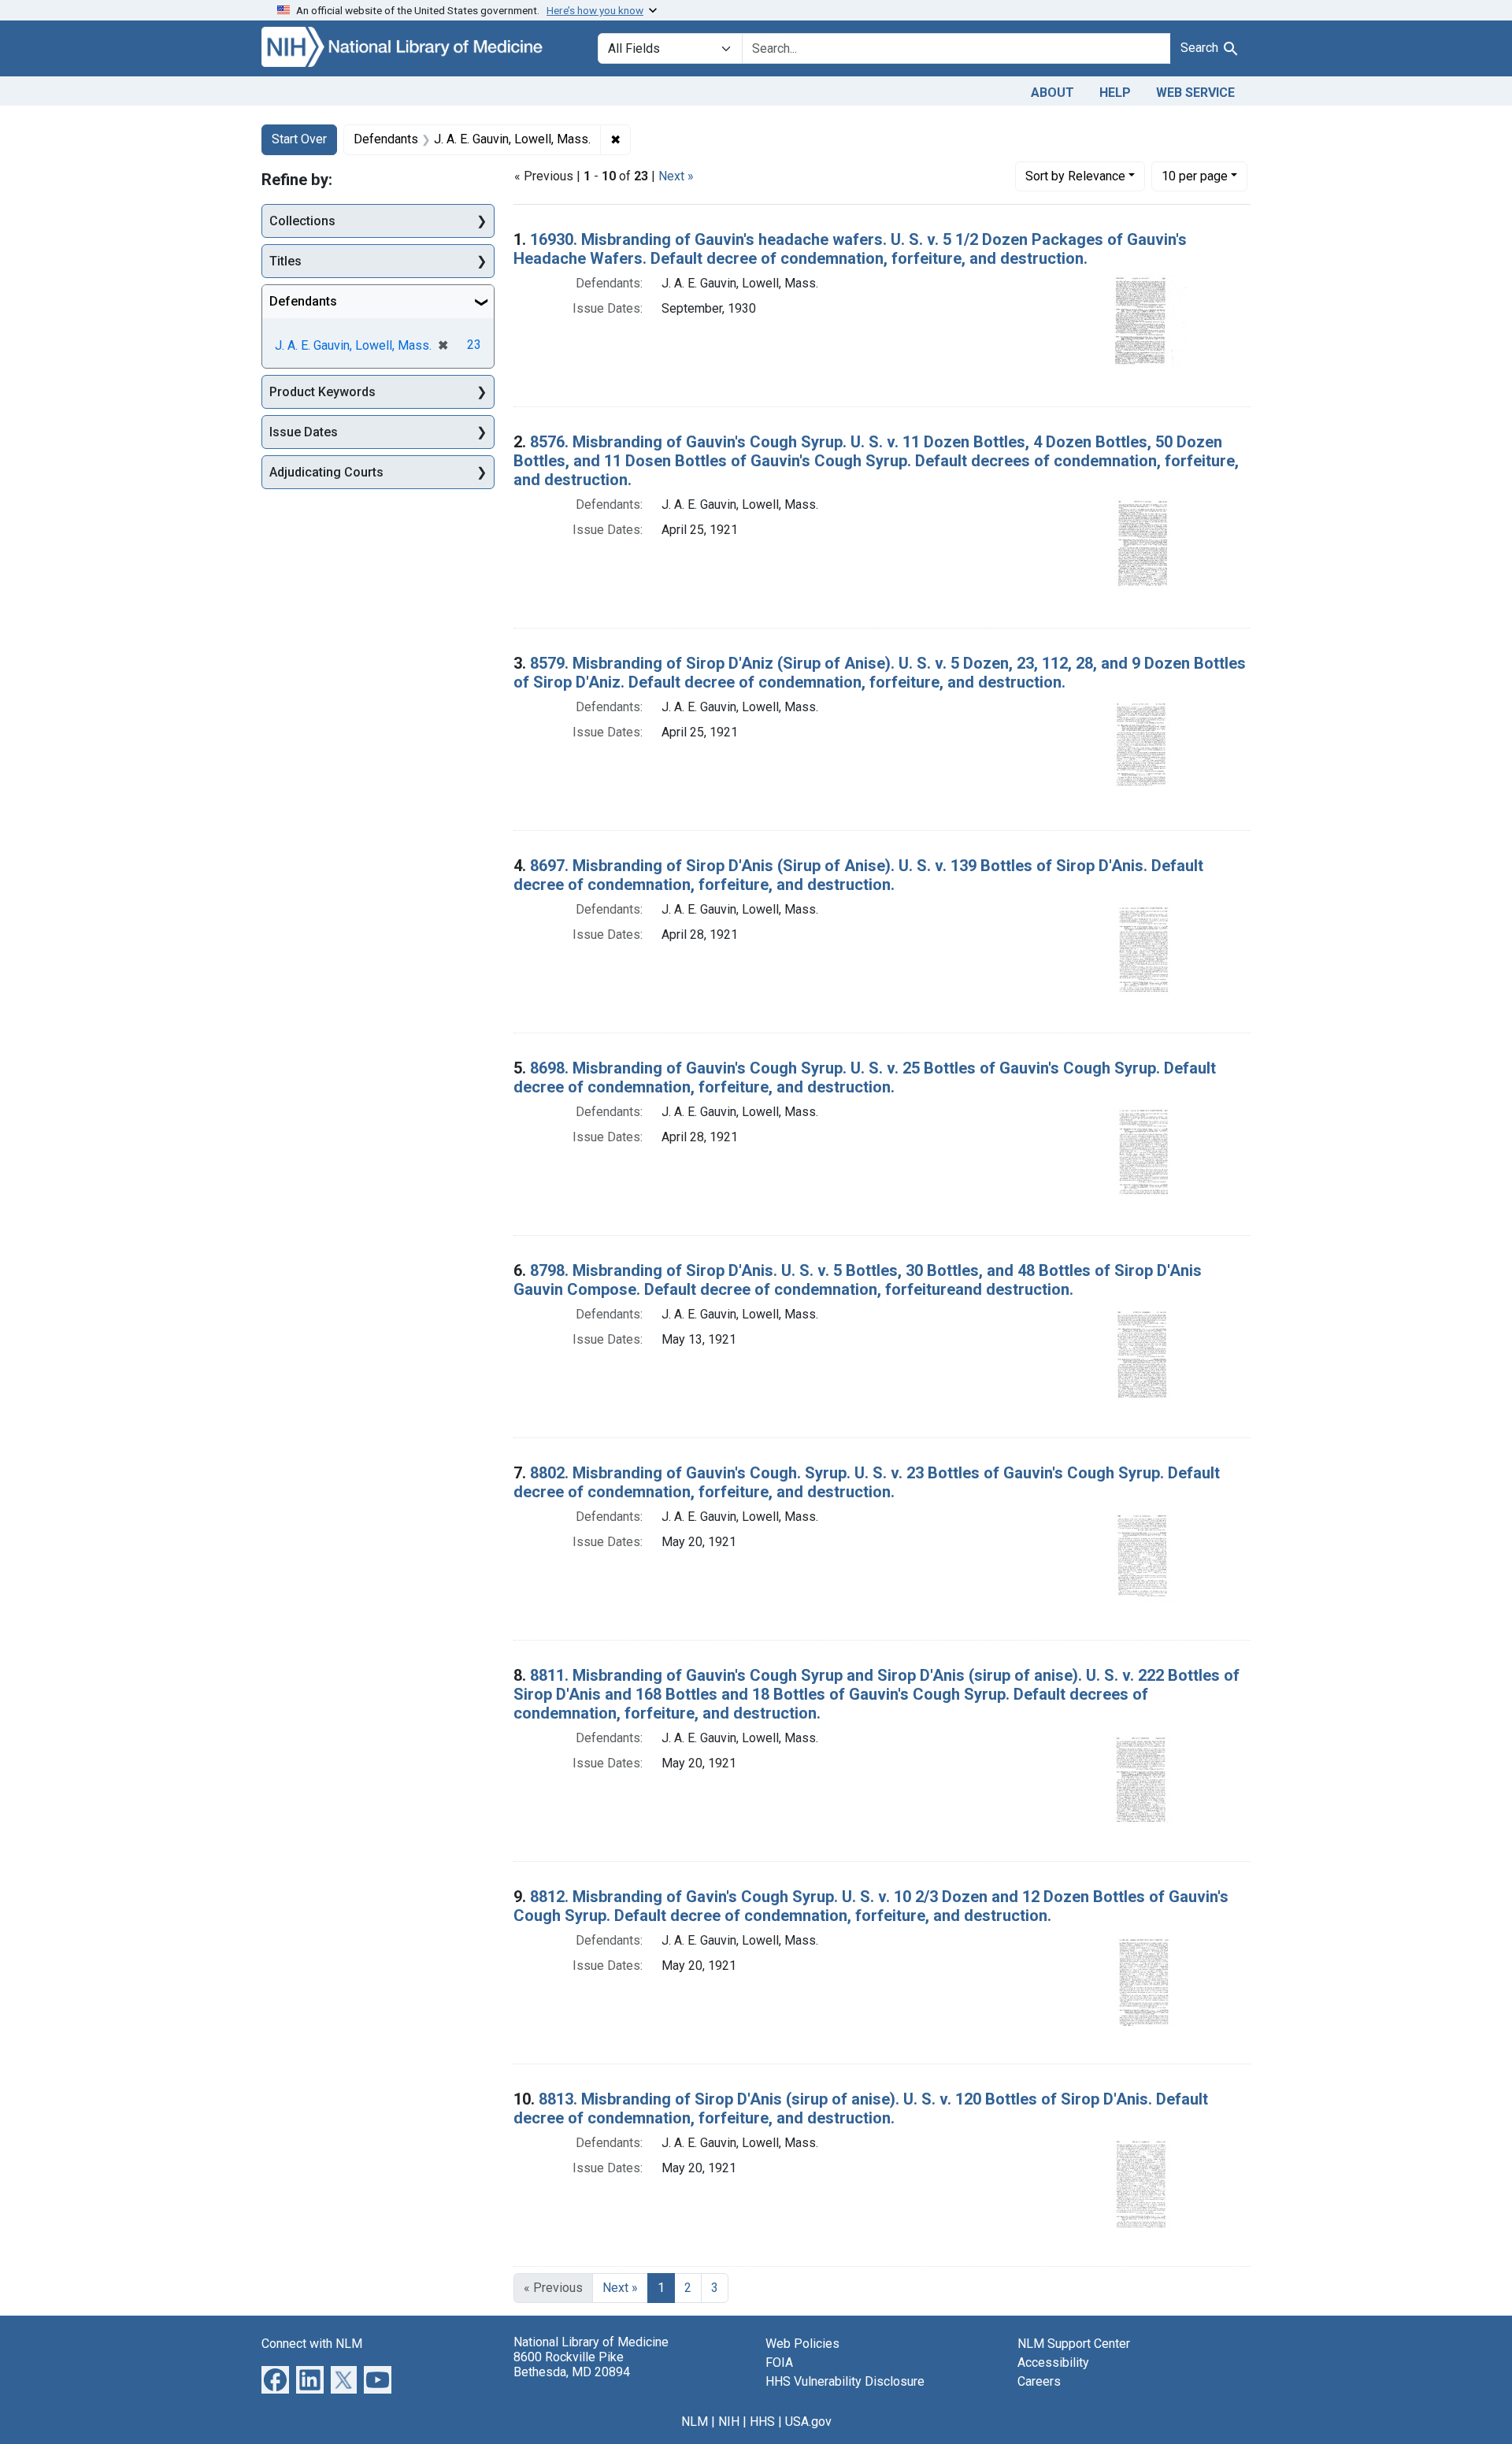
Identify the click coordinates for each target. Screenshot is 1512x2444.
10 (1195, 176)
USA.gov (808, 2422)
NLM (695, 2422)
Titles (285, 261)
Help (1115, 93)
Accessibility (1053, 2362)
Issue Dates (304, 432)
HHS (762, 2422)
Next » (676, 176)
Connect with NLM (312, 2344)
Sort (1075, 176)
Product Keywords (322, 392)
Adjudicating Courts (326, 472)
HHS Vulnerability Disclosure (845, 2381)
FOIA (779, 2362)
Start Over (299, 139)
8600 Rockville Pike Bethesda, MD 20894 (572, 2364)
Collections (302, 221)
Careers (1039, 2381)
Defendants (303, 301)
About (1052, 93)
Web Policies (802, 2344)
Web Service (1195, 93)
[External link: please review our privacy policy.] (275, 2378)
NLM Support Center (1074, 2344)
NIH (729, 2422)
